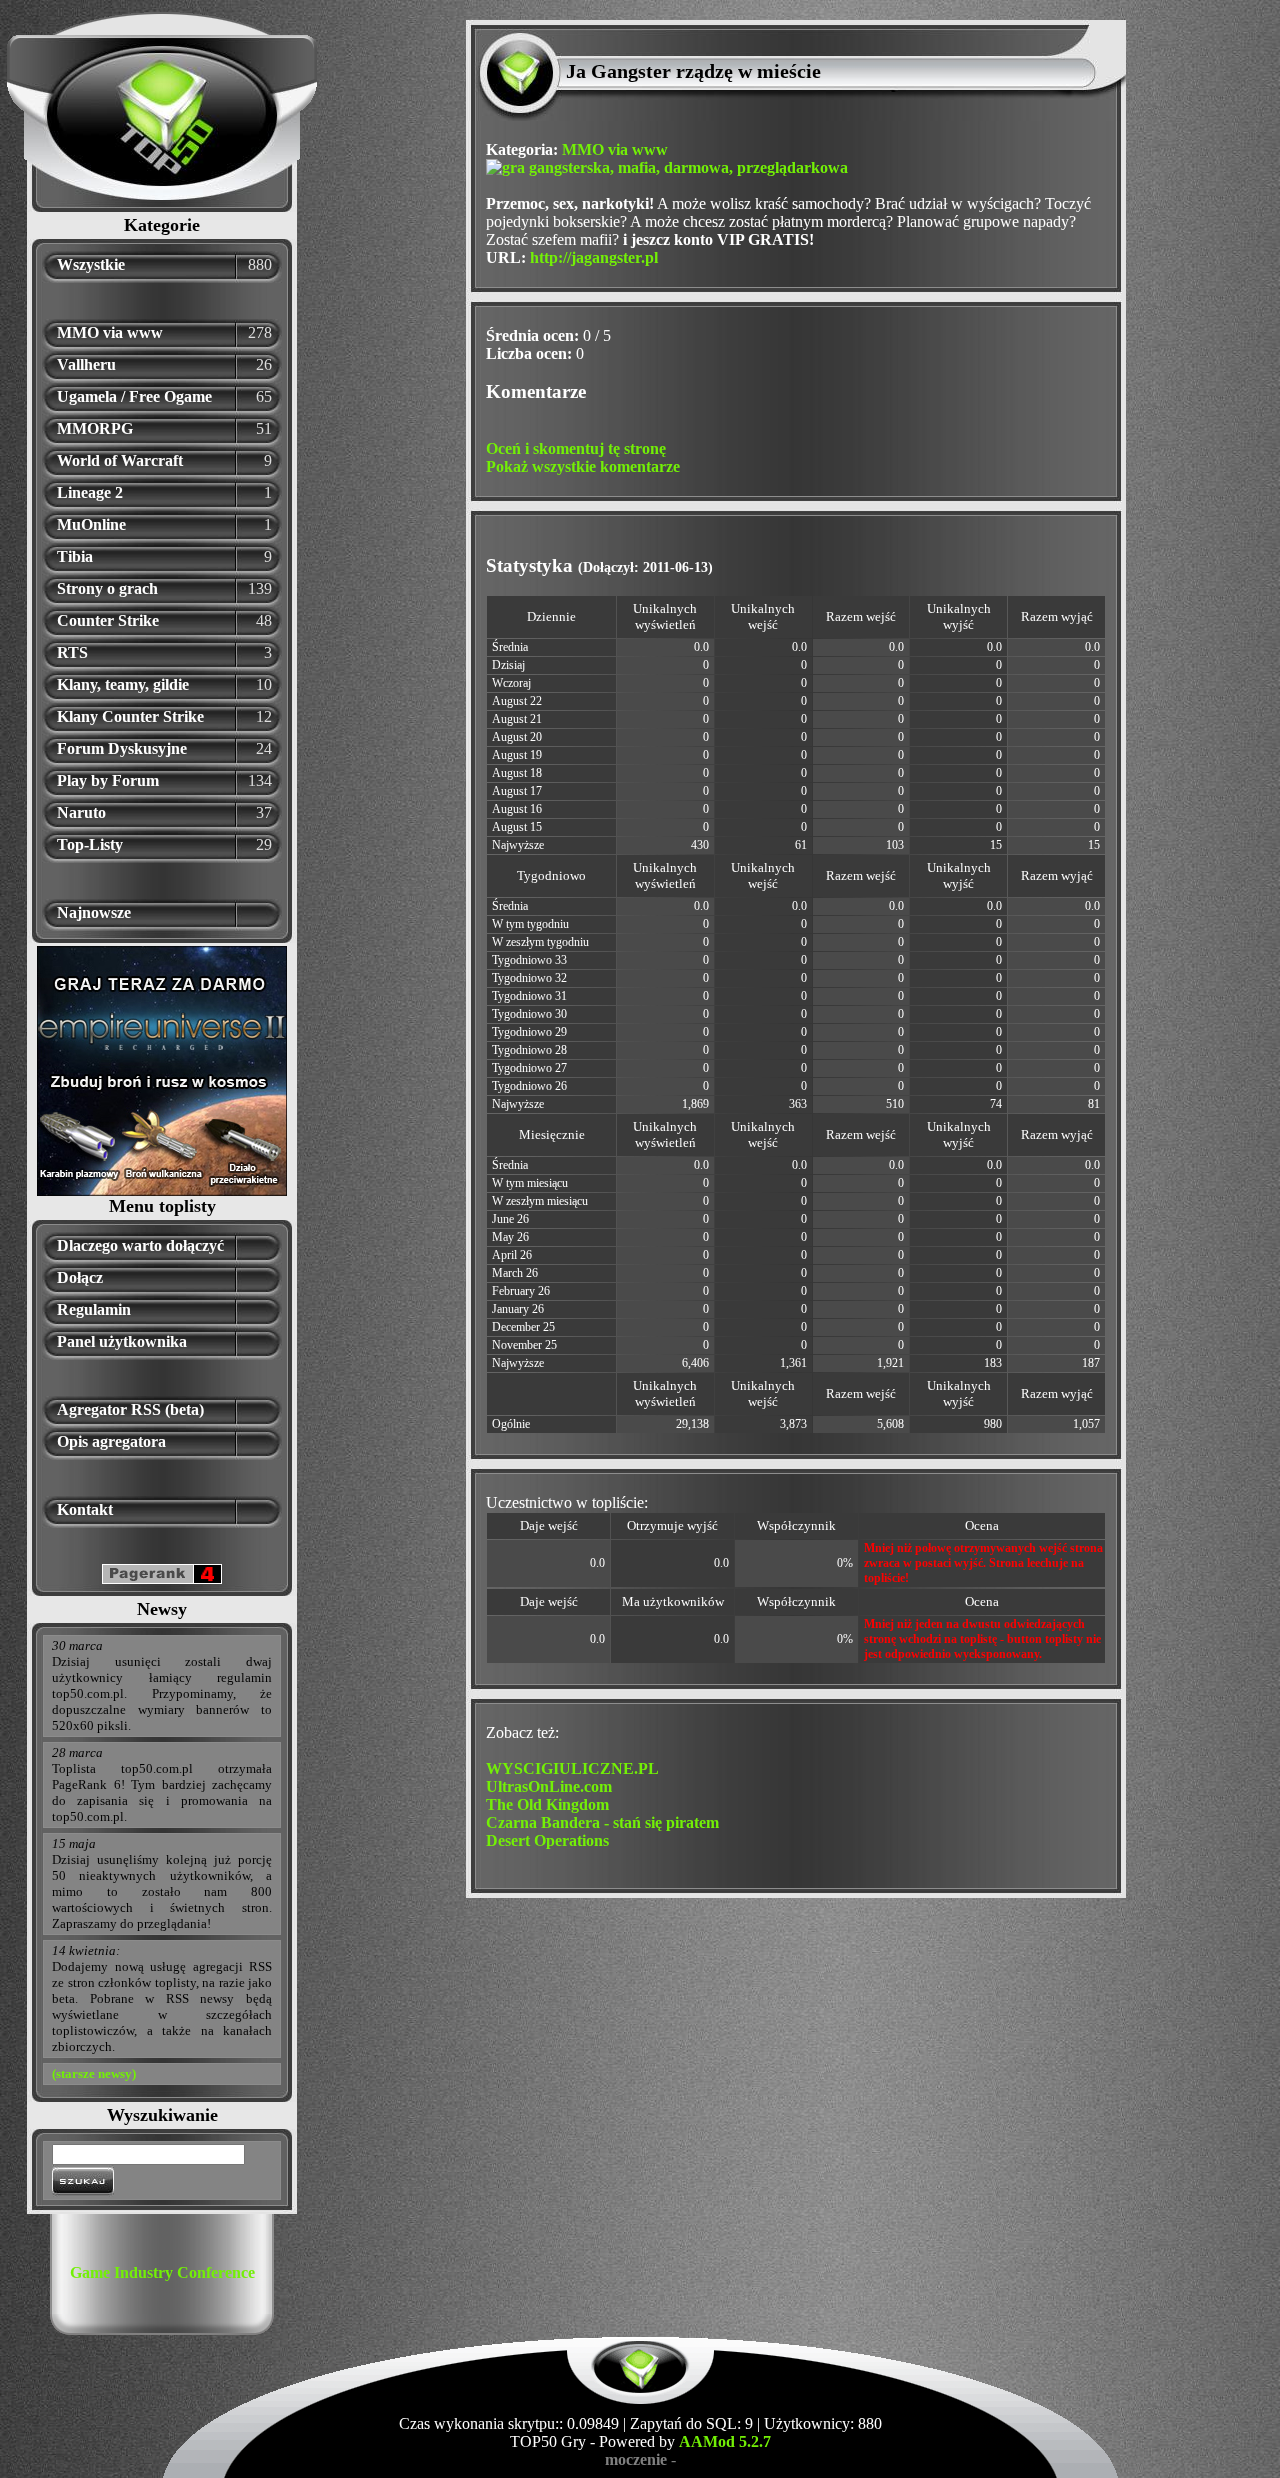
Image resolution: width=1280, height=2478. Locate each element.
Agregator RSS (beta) (130, 1409)
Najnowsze (94, 912)
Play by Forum (108, 780)
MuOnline (91, 524)
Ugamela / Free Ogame (134, 396)
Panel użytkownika (122, 1341)
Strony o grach (107, 588)
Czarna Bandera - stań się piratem (602, 1822)
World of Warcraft (120, 460)
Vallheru (86, 364)
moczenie (636, 2459)
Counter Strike (108, 620)
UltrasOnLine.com (549, 1786)
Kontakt (85, 1509)
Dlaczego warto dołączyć (140, 1245)
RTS (72, 652)
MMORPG (95, 428)
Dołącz (80, 1277)
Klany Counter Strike (130, 716)
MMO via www (110, 332)
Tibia (75, 556)
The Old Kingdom (547, 1804)
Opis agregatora (111, 1441)
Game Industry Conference (162, 2272)
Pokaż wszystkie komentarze (583, 466)
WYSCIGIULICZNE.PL (572, 1768)
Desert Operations (547, 1840)
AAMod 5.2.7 (725, 2441)
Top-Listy (90, 844)
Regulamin (94, 1309)
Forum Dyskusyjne (122, 748)
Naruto (81, 812)
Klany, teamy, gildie (123, 684)
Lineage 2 (90, 492)
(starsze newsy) (94, 2073)
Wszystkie (91, 264)
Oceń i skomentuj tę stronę (576, 448)
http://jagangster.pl (594, 257)
